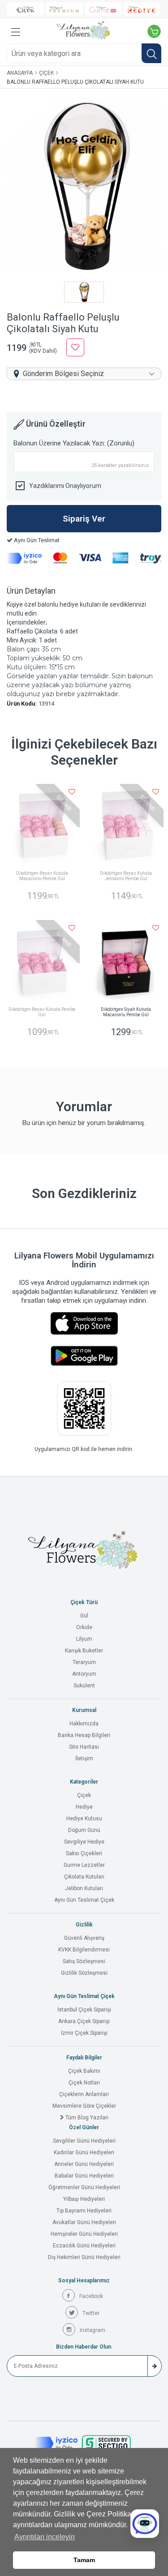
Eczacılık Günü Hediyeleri (84, 2246)
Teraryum (84, 1662)
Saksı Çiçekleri (84, 1853)
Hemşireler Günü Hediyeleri (84, 2234)
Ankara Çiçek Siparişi (84, 2021)
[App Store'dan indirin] (84, 1323)
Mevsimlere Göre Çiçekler (84, 2106)
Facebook (91, 2296)
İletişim (84, 1759)
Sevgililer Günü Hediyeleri (84, 2141)
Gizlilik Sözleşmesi (84, 1973)
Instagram (93, 2330)
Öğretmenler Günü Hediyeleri (84, 2187)
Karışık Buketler (84, 1651)
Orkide (84, 1627)
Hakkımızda (84, 1724)
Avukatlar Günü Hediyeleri (84, 2222)
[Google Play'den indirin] (84, 1356)
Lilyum (84, 1639)
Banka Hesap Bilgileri (84, 1735)
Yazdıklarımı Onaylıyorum (65, 486)
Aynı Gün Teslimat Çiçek (84, 1900)
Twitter (91, 2313)
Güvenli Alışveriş (84, 1938)
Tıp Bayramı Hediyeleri (84, 2211)
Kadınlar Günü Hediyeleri (84, 2152)
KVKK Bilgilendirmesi (84, 1950)
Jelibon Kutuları (84, 1888)
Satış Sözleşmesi (84, 1961)
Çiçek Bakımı (84, 2071)
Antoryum (84, 1674)
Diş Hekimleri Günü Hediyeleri (84, 2257)
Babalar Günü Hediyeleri (84, 2176)
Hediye (84, 1807)
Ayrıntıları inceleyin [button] (45, 2537)
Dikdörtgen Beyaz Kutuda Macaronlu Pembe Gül (42, 876)
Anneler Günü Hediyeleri (84, 2164)
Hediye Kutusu (84, 1819)
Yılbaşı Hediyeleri (84, 2199)
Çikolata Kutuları (84, 1877)
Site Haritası (84, 1747)
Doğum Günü (84, 1830)
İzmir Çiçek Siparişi (84, 2033)
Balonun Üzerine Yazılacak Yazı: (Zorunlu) (74, 443)
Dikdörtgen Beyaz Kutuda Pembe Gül (42, 1012)
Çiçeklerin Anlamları (84, 2094)
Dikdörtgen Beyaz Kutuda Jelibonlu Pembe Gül (126, 876)
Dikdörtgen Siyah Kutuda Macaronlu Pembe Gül (126, 1012)
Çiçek (46, 73)
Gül (84, 1616)
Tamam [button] (84, 2560)
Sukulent (84, 1686)
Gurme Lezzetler (84, 1865)
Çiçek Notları (84, 2083)
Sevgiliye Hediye (84, 1842)
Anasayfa (20, 73)
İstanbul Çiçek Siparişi (84, 2010)
